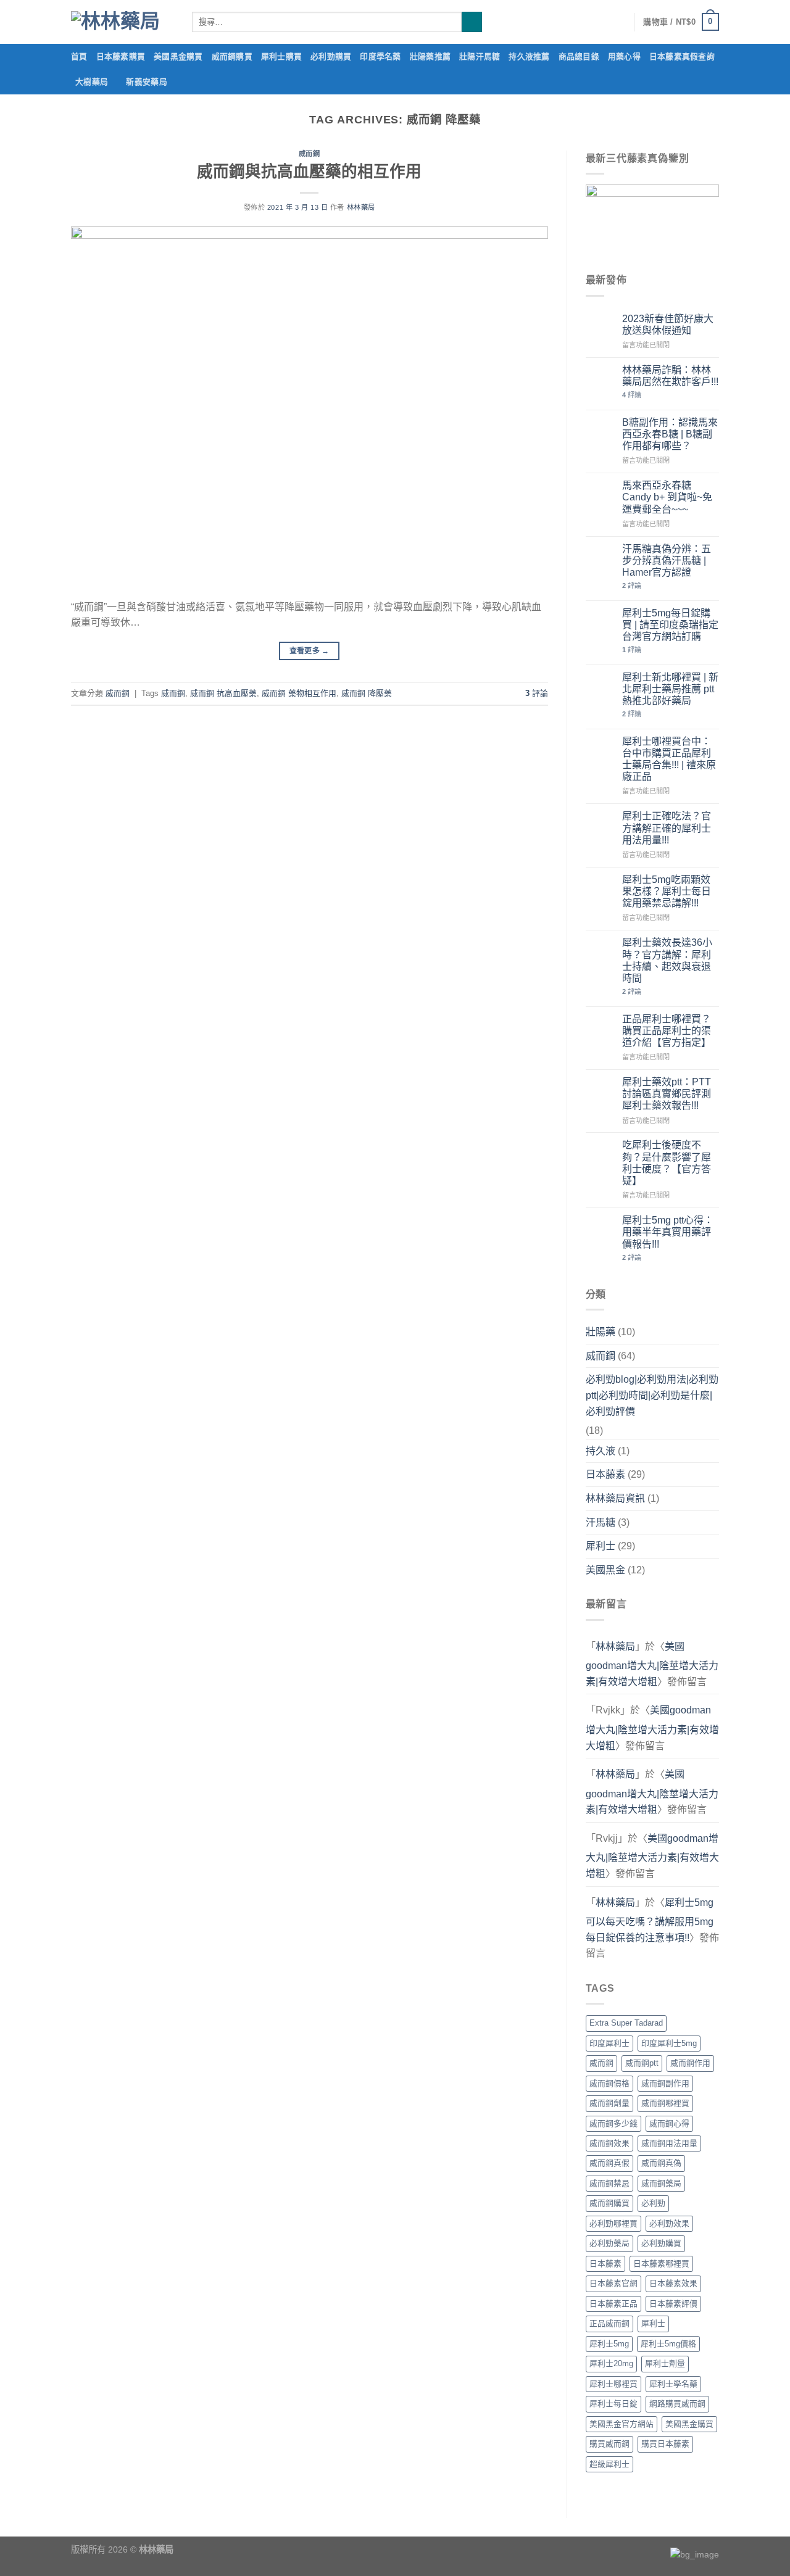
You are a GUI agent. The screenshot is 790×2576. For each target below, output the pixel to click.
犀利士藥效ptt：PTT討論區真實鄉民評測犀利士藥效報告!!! (667, 1094)
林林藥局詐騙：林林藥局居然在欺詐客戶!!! (670, 376)
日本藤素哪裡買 (661, 2263)
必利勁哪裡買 (613, 2223)
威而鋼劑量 (609, 2103)
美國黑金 (605, 1570)
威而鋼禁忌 (609, 2183)
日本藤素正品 (613, 2304)
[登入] (618, 22)
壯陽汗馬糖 (480, 56)
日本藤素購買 (121, 56)
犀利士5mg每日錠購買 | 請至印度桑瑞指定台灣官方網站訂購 (670, 625)
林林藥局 (361, 207)
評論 (537, 693)
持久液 (601, 1451)
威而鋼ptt (642, 2063)
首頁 (79, 56)
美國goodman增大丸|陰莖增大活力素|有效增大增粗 (652, 1664)
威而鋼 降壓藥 (367, 693)
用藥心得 (624, 56)
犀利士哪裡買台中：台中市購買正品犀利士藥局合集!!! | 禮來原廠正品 (669, 759)
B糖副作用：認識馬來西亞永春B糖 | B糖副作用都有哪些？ (670, 434)
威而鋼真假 (609, 2163)
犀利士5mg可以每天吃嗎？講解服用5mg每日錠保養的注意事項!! (650, 1920)
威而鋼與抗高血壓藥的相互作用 (309, 172)
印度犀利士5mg (669, 2043)
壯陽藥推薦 (430, 56)
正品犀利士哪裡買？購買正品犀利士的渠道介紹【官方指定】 (667, 1031)
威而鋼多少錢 (613, 2123)
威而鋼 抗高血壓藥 (223, 693)
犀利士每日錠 (613, 2404)
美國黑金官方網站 (622, 2424)
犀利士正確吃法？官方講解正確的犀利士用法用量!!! (667, 828)
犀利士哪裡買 (613, 2384)
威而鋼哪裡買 (665, 2103)
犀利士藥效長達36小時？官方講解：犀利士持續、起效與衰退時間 (667, 960)
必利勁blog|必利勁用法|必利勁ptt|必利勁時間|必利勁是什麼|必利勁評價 (652, 1395)
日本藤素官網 (613, 2283)
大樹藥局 (92, 82)
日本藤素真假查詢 (682, 56)
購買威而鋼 (609, 2444)
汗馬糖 (601, 1522)
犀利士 (601, 1546)
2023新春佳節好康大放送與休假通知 (668, 325)
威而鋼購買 (232, 56)
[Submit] (472, 22)
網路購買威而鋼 (677, 2404)
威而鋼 (310, 154)
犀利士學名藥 (673, 2384)
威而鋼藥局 (661, 2183)
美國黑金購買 (178, 56)
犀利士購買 (281, 56)
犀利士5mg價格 (668, 2344)
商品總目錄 (579, 56)
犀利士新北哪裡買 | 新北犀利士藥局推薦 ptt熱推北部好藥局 (670, 689)
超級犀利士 (609, 2464)
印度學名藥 (380, 56)
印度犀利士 (609, 2043)
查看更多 (310, 651)
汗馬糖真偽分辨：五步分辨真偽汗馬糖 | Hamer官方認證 (667, 561)
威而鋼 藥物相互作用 (299, 693)
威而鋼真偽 (661, 2163)
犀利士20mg (611, 2363)
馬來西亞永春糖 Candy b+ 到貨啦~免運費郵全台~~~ (667, 497)
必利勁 (653, 2203)
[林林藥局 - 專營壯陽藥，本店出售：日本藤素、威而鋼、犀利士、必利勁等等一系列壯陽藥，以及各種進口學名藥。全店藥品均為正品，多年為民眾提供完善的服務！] (122, 22)
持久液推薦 (529, 56)
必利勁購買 (331, 56)
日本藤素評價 (673, 2304)
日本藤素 (605, 1474)
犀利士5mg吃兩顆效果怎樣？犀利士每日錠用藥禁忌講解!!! (667, 891)
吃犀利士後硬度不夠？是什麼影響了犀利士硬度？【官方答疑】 (667, 1163)
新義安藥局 (146, 82)
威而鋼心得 (669, 2123)
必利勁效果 (669, 2223)
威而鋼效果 (609, 2143)
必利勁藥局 (609, 2243)
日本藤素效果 (673, 2283)
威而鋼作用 (690, 2063)
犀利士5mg (609, 2344)
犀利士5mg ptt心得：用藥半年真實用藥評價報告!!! (668, 1232)
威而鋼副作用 (665, 2083)
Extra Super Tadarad (626, 2023)
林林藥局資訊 (615, 1498)
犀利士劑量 (665, 2363)
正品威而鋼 (609, 2323)
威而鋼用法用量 (669, 2143)
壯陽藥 (601, 1332)
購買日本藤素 (665, 2444)
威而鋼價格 (609, 2083)
